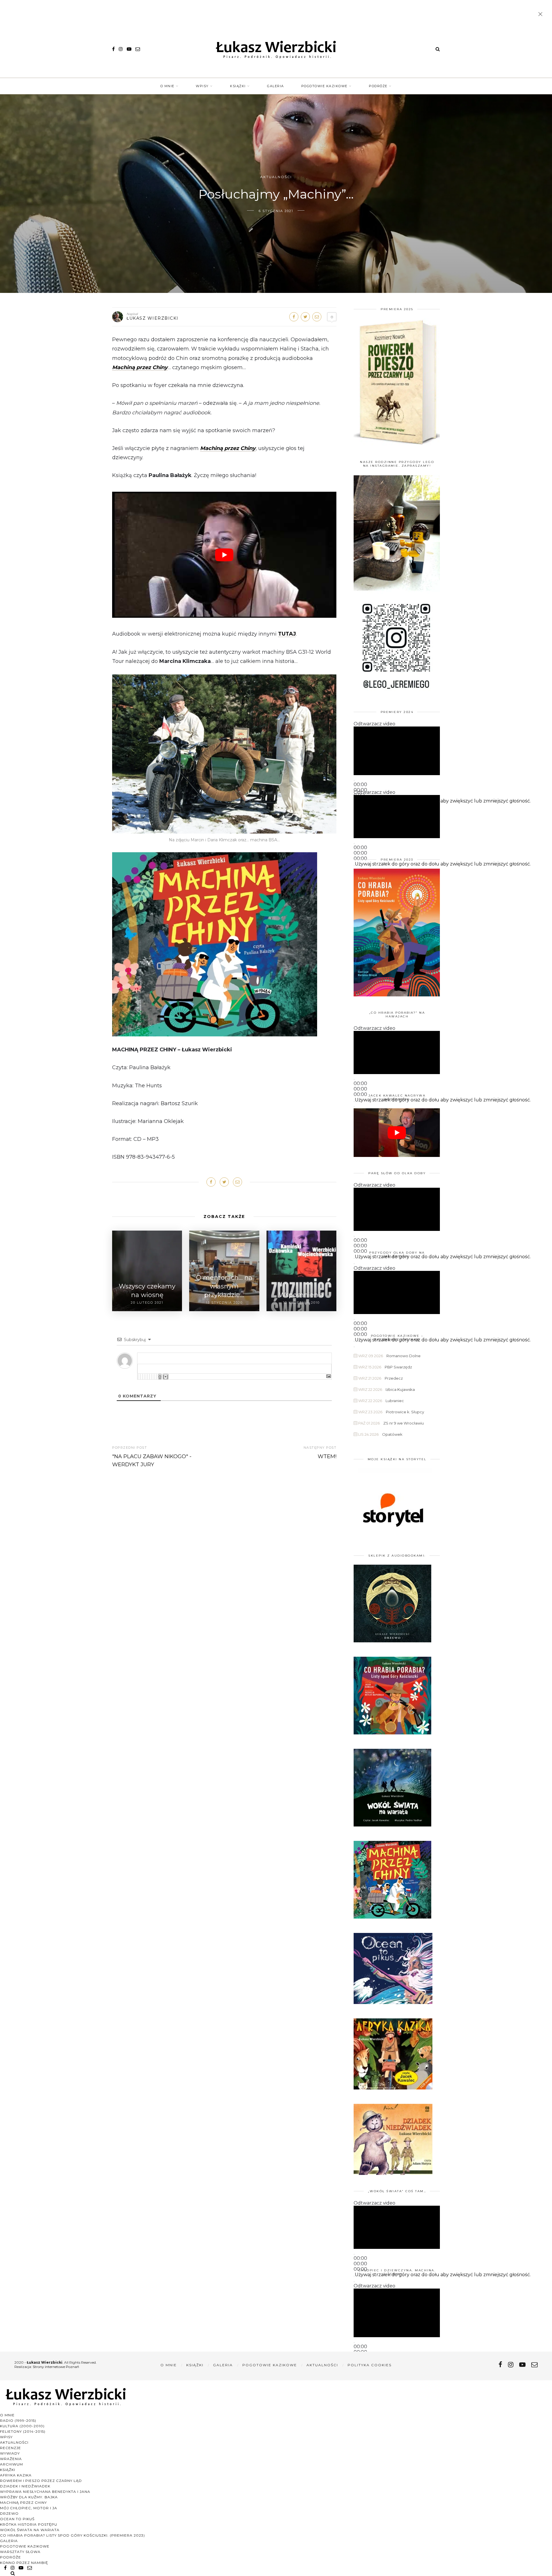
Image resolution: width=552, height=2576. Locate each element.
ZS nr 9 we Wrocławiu (404, 1423)
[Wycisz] (354, 1107)
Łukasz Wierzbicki (153, 318)
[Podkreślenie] (143, 1377)
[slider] (443, 801)
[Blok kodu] (154, 1377)
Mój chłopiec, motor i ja (29, 2508)
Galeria (276, 86)
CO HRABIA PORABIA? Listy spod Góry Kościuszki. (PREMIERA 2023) (72, 2535)
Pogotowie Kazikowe (324, 86)
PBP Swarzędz (398, 1367)
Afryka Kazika (16, 2475)
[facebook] (113, 49)
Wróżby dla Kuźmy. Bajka (29, 2497)
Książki (238, 86)
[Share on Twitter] (305, 317)
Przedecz (394, 1378)
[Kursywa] (140, 1377)
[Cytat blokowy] (152, 1377)
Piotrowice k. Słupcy (405, 1412)
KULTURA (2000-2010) (22, 2426)
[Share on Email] (317, 317)
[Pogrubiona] (138, 1377)
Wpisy (202, 86)
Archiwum (11, 2464)
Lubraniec (395, 1401)
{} (160, 1377)
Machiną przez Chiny (140, 367)
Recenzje (10, 2448)
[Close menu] (542, 15)
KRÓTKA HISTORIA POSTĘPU (29, 2524)
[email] (138, 49)
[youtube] (129, 49)
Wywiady (10, 2453)
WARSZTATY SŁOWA (20, 2552)
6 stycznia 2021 (276, 211)
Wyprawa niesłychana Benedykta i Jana (45, 2492)
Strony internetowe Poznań (56, 2367)
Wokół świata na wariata (30, 2530)
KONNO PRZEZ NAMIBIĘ (24, 2563)
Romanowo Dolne (404, 1356)
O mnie (167, 86)
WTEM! (327, 1456)
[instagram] (121, 49)
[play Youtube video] (224, 555)
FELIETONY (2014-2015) (23, 2431)
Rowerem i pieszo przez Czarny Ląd (41, 2481)
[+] (166, 1377)
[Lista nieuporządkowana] (149, 1377)
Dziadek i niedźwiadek (25, 2486)
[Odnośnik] (156, 1377)
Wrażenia (11, 2459)
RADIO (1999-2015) (18, 2420)
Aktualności (276, 177)
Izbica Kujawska (400, 1389)
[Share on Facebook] (294, 317)
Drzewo (9, 2513)
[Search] (438, 49)
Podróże (378, 86)
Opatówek (392, 1434)
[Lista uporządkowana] (147, 1377)
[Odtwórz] (354, 781)
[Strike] (145, 1377)
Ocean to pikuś (17, 2519)
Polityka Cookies (370, 2365)
